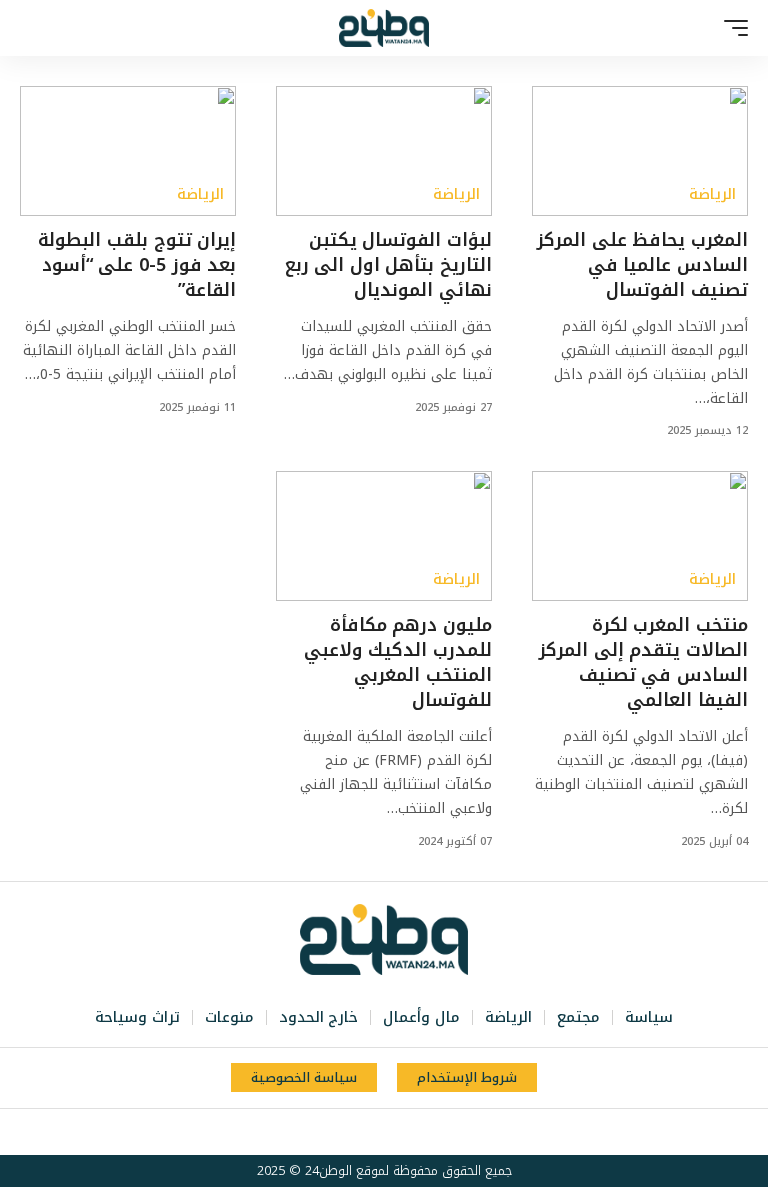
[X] (415, 1132)
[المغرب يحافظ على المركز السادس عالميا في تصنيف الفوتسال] (640, 151)
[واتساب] (349, 1132)
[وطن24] (384, 28)
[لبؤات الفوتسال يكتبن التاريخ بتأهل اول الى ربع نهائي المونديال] (384, 151)
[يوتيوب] (393, 1132)
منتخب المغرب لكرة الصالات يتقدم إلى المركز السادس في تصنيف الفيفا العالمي (643, 663)
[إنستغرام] (371, 1132)
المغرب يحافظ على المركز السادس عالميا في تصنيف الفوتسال (642, 265)
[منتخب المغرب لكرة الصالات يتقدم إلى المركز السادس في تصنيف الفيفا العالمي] (640, 536)
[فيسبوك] (437, 1132)
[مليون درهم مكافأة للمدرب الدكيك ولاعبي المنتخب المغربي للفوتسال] (384, 536)
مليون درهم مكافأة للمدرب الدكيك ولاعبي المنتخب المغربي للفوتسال (398, 663)
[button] (731, 28)
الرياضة (712, 194)
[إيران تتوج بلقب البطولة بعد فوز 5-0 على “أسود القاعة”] (128, 151)
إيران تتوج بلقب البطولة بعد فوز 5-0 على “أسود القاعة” (137, 265)
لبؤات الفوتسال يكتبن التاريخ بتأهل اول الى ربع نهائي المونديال (388, 265)
